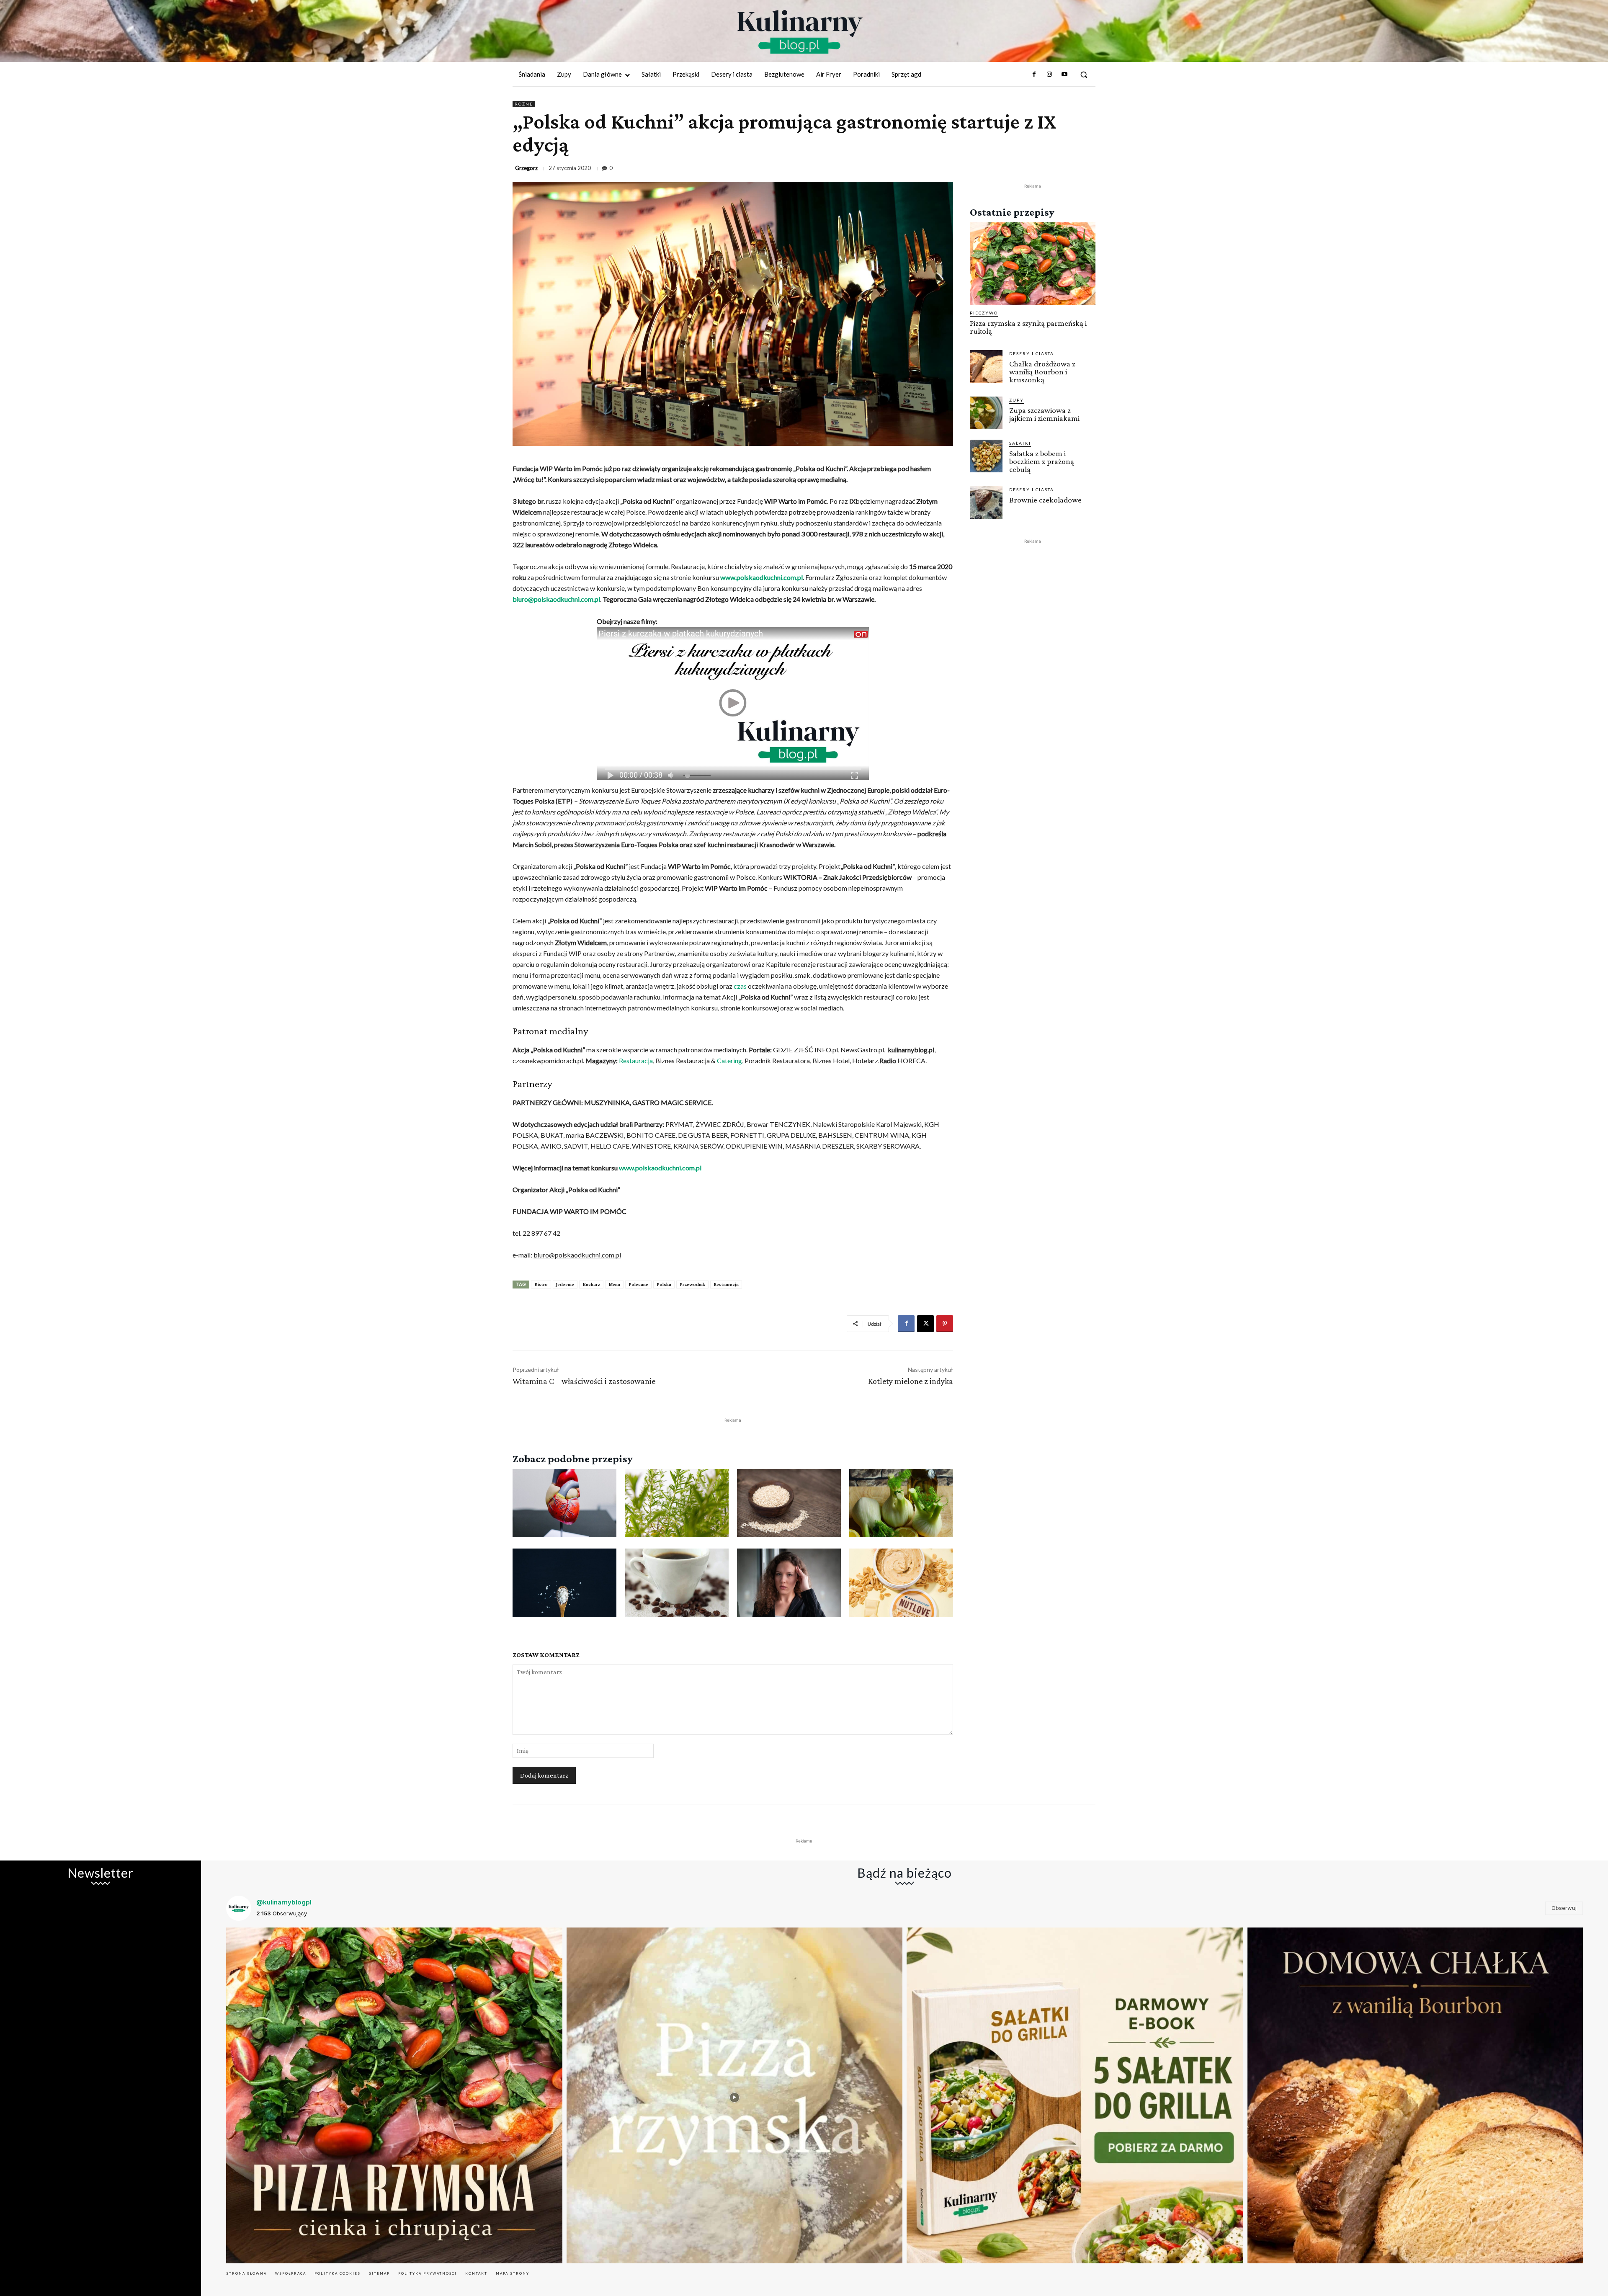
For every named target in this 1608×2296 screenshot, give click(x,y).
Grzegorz (526, 168)
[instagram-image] (394, 2096)
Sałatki (1020, 443)
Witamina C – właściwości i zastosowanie (584, 1381)
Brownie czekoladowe (1045, 500)
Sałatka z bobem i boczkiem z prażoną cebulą (1042, 461)
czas (740, 986)
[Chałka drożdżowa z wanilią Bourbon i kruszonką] (986, 366)
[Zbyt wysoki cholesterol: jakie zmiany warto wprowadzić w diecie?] (564, 1503)
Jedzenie (565, 1284)
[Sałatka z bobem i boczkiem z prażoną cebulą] (986, 456)
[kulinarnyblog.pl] (800, 32)
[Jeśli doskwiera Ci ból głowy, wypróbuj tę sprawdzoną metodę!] (789, 1583)
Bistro (541, 1284)
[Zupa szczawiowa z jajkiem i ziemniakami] (986, 413)
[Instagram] (1049, 75)
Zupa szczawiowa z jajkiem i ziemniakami (1044, 414)
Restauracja (636, 1060)
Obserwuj (1564, 1908)
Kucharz (591, 1284)
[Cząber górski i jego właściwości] (677, 1503)
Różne (524, 104)
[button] (1084, 75)
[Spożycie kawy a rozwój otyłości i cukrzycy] (677, 1583)
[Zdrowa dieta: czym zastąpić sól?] (564, 1583)
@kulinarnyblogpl (284, 1902)
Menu (614, 1284)
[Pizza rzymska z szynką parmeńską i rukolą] (1033, 264)
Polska (664, 1284)
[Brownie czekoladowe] (986, 502)
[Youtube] (1064, 75)
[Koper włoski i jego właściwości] (901, 1503)
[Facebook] (1034, 75)
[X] (925, 1324)
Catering (729, 1060)
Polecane (638, 1284)
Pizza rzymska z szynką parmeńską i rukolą (1028, 327)
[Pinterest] (945, 1324)
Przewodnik (692, 1284)
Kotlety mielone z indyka (911, 1381)
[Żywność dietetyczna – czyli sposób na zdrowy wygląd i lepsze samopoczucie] (901, 1583)
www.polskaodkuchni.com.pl (761, 577)
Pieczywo (984, 313)
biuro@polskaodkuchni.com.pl (556, 599)
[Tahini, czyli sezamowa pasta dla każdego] (789, 1503)
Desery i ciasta (1032, 353)
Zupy (1017, 400)
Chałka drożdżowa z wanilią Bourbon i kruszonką (1042, 372)
